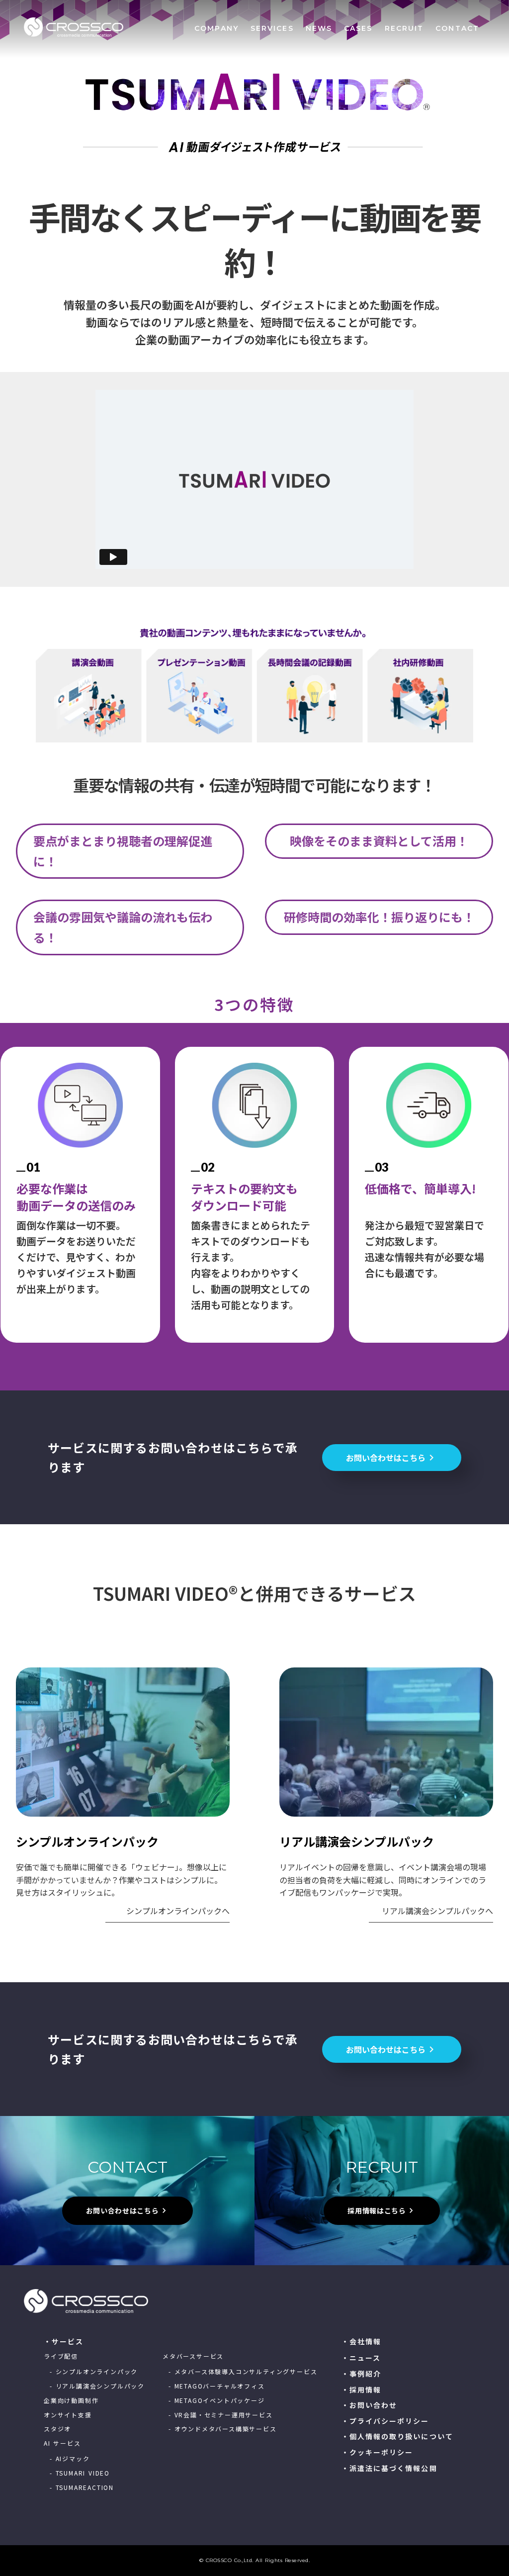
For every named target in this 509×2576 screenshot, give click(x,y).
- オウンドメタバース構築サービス (223, 2429)
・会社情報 (362, 2342)
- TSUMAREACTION (82, 2487)
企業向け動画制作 (71, 2400)
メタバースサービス (193, 2356)
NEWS (319, 28)
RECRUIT (404, 28)
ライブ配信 (61, 2356)
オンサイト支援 (68, 2415)
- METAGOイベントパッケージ (217, 2400)
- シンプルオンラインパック (94, 2372)
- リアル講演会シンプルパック (97, 2386)
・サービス (64, 2342)
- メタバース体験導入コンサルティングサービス (243, 2372)
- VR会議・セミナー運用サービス (221, 2415)
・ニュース (361, 2358)
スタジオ (57, 2429)
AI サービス (62, 2443)
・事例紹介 (362, 2374)
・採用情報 (362, 2390)
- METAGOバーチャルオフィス (217, 2386)
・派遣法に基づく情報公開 (389, 2468)
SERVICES (272, 28)
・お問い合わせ (370, 2405)
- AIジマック (70, 2459)
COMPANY (216, 28)
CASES (358, 28)
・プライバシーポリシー (385, 2421)
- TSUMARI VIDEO (80, 2473)
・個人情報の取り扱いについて (397, 2437)
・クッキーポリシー (378, 2452)
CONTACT (457, 28)
